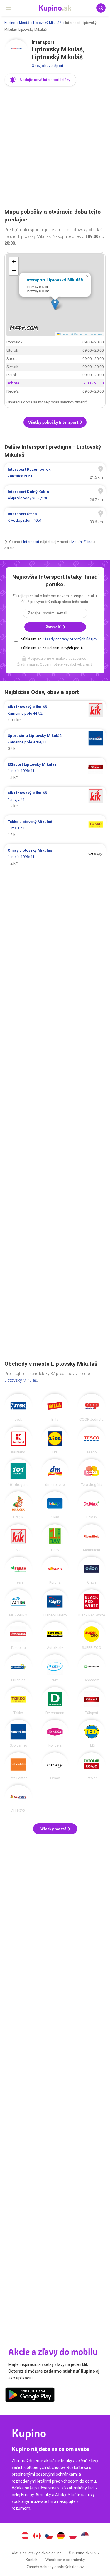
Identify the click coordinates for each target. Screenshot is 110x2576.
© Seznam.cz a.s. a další (87, 334)
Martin (77, 542)
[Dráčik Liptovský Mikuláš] (18, 1505)
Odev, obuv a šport (48, 66)
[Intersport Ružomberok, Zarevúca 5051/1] (55, 473)
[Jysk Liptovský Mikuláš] (18, 1408)
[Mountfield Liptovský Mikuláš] (92, 1538)
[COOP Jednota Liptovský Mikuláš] (92, 1408)
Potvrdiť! (54, 627)
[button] (40, 80)
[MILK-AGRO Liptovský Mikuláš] (18, 1603)
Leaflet (64, 334)
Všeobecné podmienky (65, 2560)
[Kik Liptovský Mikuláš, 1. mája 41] (55, 800)
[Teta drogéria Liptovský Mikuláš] (92, 1473)
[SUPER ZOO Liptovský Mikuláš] (92, 1636)
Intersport (31, 542)
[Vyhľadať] (101, 8)
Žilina (88, 542)
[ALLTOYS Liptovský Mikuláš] (18, 1799)
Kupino (10, 23)
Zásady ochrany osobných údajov (70, 639)
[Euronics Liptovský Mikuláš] (18, 1668)
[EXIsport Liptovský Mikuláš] (92, 1701)
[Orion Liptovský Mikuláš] (92, 1570)
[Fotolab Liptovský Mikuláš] (92, 1766)
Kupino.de (61, 2537)
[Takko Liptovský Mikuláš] (18, 1701)
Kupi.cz (49, 2537)
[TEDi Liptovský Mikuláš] (92, 1733)
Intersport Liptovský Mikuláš (54, 280)
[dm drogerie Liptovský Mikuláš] (55, 1473)
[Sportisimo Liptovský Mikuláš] (18, 1733)
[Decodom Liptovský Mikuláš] (92, 1668)
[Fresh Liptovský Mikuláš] (18, 1570)
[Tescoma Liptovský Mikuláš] (18, 1636)
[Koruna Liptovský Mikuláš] (55, 1570)
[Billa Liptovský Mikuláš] (55, 1408)
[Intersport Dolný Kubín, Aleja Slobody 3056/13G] (55, 495)
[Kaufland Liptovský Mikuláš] (18, 1440)
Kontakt (32, 2560)
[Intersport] (16, 51)
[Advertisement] (55, 148)
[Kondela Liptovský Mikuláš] (55, 1733)
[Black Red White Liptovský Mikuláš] (92, 1603)
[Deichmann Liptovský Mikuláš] (55, 1701)
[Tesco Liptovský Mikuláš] (92, 1440)
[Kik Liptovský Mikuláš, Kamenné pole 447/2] (55, 714)
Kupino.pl (73, 2537)
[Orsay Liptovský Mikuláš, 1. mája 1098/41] (55, 857)
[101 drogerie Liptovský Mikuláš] (18, 1473)
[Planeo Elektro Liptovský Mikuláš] (55, 1603)
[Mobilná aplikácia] (30, 2396)
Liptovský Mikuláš (47, 23)
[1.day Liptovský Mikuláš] (55, 1538)
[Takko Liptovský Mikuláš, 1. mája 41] (55, 828)
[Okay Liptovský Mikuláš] (55, 1505)
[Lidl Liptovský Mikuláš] (55, 1440)
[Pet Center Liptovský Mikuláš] (18, 1766)
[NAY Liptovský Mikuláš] (55, 1668)
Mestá (24, 23)
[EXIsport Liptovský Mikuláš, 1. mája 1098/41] (55, 771)
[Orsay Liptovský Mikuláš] (55, 1766)
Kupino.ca (37, 2537)
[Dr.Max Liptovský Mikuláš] (92, 1505)
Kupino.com (85, 2537)
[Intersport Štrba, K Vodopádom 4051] (55, 517)
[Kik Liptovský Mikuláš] (18, 1538)
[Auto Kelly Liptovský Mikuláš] (55, 1636)
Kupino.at (25, 2537)
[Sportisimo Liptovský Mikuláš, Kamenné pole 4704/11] (55, 742)
